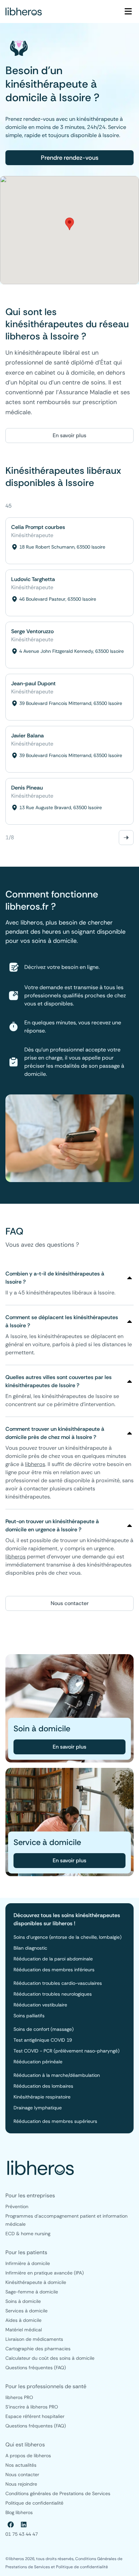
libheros (35, 1464)
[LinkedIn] (24, 2525)
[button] (69, 224)
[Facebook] (11, 2525)
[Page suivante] (126, 838)
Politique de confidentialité (82, 2567)
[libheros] (24, 12)
